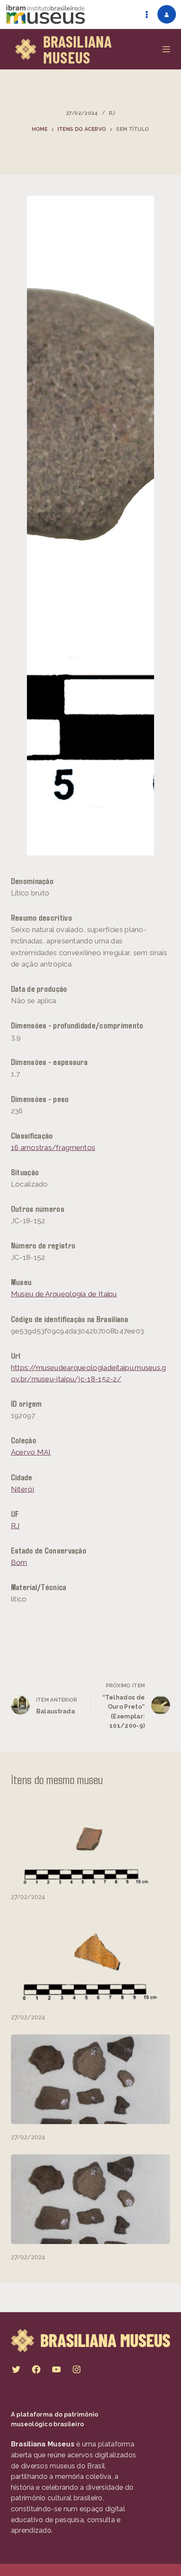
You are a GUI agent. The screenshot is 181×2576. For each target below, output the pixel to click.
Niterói (23, 1489)
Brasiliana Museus (77, 49)
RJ (112, 113)
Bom (19, 1562)
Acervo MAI (31, 1452)
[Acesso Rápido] (146, 14)
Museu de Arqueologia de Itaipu (64, 1294)
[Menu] (166, 49)
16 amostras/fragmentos (53, 1147)
